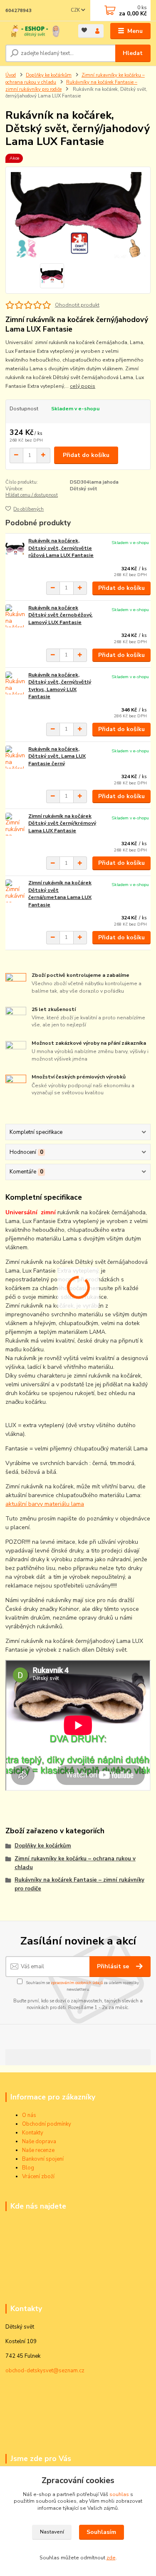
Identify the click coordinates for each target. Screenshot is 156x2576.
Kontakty (33, 2133)
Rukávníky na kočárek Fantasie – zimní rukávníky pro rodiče (79, 1884)
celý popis (83, 386)
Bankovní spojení (43, 2159)
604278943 (19, 11)
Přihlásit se (114, 1966)
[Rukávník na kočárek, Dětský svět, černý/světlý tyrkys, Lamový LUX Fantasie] (15, 683)
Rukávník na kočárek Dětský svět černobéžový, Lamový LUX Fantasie (60, 615)
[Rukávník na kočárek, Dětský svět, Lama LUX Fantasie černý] (15, 757)
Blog (28, 2168)
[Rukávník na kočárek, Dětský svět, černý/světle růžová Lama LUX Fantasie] (15, 549)
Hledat (133, 53)
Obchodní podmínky (47, 2124)
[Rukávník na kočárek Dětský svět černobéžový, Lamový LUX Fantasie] (15, 616)
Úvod (11, 75)
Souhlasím (101, 2532)
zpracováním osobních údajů (77, 1983)
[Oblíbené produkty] (85, 30)
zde (111, 2558)
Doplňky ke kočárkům (49, 75)
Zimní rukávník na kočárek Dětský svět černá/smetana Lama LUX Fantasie (60, 894)
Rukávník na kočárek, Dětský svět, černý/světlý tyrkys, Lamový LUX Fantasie (60, 686)
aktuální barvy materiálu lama (45, 1504)
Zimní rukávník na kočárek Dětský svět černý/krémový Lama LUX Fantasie (62, 823)
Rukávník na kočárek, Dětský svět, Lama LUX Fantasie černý (57, 756)
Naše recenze (38, 2150)
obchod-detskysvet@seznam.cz (45, 2371)
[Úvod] (36, 31)
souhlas (119, 2494)
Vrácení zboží (38, 2177)
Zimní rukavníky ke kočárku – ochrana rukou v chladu (75, 1863)
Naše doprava (39, 2142)
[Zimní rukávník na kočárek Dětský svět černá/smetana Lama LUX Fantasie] (15, 891)
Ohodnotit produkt (77, 305)
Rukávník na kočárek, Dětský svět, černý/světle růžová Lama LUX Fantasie (61, 548)
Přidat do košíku (86, 455)
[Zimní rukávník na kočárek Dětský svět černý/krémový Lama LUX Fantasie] (15, 824)
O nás (29, 2115)
